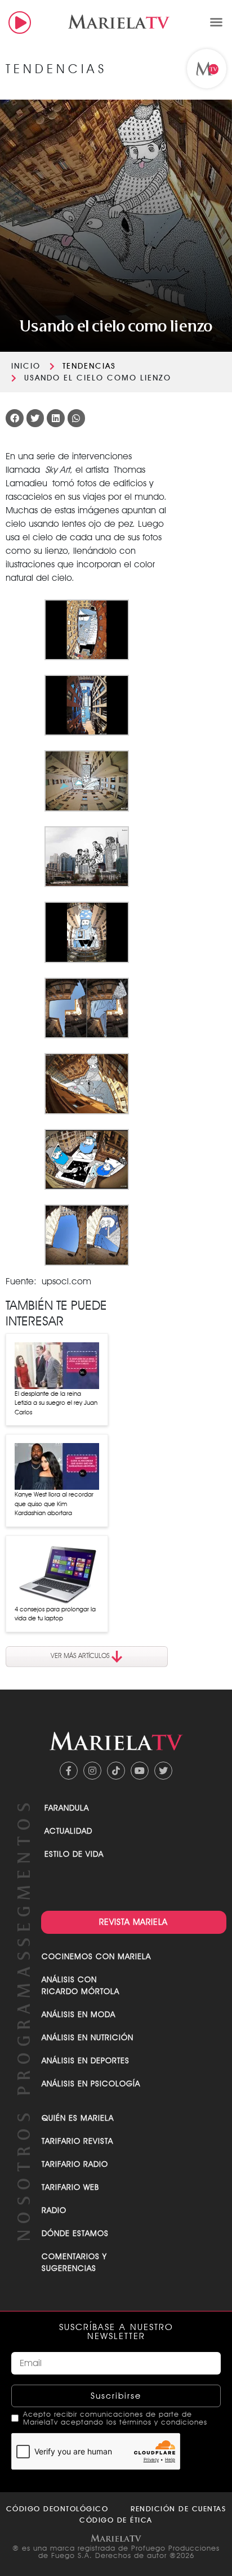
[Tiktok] (116, 1771)
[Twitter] (163, 1771)
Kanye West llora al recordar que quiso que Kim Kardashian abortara (54, 1504)
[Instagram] (92, 1771)
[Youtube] (140, 1771)
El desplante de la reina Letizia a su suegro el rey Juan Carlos (56, 1403)
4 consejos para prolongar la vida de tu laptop (55, 1614)
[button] (216, 22)
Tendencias (89, 366)
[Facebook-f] (69, 1771)
